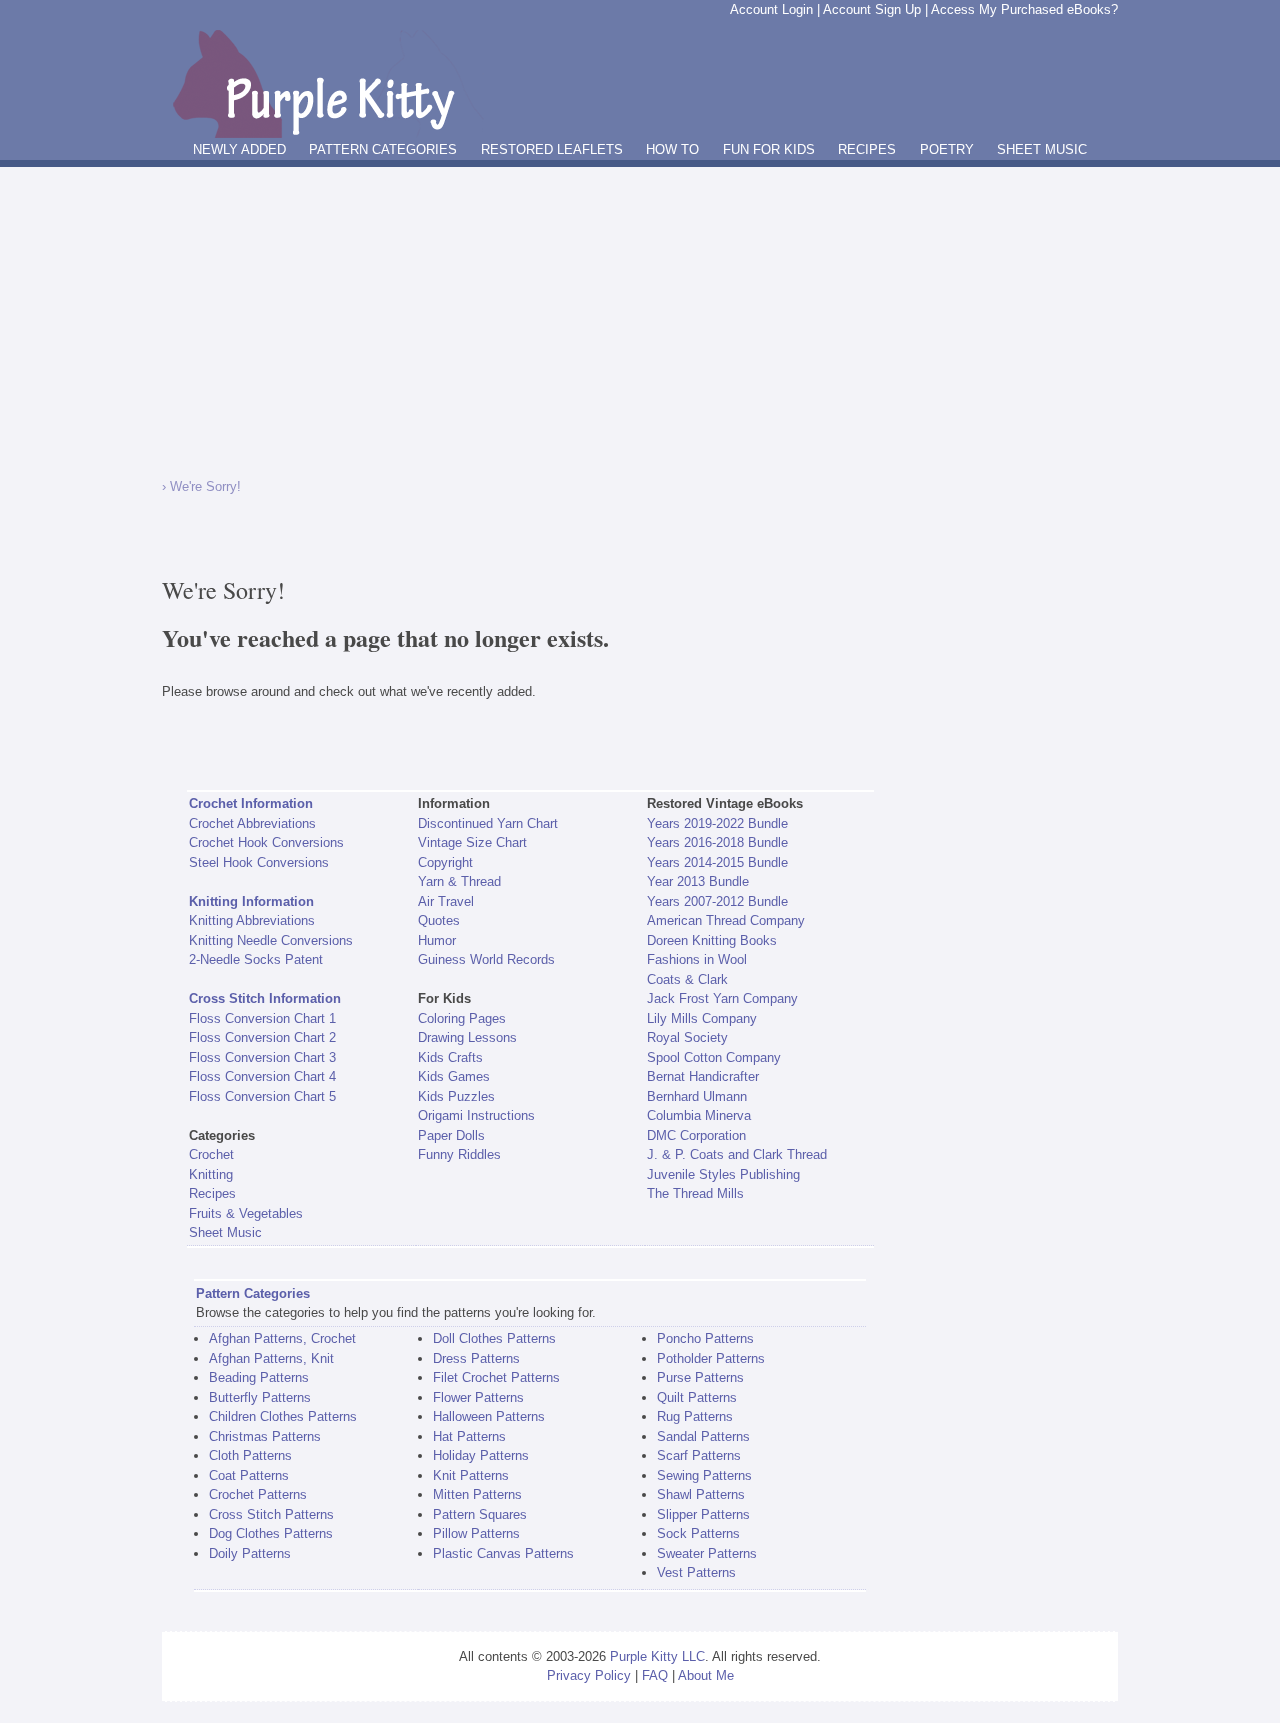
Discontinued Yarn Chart (488, 823)
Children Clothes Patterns (283, 1416)
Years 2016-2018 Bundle (717, 842)
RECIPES (867, 149)
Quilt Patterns (697, 1397)
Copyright (445, 862)
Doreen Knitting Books (712, 940)
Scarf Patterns (699, 1455)
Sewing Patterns (704, 1475)
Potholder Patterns (711, 1358)
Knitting (211, 1174)
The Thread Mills (695, 1193)
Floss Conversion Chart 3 (262, 1057)
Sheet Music (225, 1232)
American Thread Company (726, 920)
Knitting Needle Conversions (271, 940)
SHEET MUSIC (1042, 149)
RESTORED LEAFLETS (552, 149)
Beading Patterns (259, 1377)
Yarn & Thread (459, 881)
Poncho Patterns (705, 1338)
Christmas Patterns (265, 1436)
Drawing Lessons (467, 1037)
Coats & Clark (687, 979)
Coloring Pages (462, 1018)
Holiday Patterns (481, 1455)
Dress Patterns (476, 1358)
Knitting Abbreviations (252, 920)
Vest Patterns (696, 1572)
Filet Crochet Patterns (496, 1377)
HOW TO (672, 149)
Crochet (211, 1154)
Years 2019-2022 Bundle (717, 823)
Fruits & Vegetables (246, 1213)
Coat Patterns (249, 1475)
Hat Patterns (469, 1436)
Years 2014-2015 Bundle (717, 862)
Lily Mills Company (702, 1018)
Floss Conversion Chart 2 (262, 1037)
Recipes (212, 1193)
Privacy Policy (589, 1675)
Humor (437, 940)
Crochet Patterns (258, 1494)
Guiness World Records (486, 959)
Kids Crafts (450, 1057)
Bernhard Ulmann (697, 1096)
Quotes (439, 920)
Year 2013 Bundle (698, 881)
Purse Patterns (700, 1377)
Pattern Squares (480, 1514)
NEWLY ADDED (239, 149)
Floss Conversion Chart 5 (262, 1096)
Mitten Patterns (477, 1494)
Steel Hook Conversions (259, 862)
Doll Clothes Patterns (494, 1338)
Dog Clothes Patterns (271, 1533)
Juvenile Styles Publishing (723, 1174)
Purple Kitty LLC (657, 1656)
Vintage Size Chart (472, 842)
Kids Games (454, 1076)
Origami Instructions (476, 1115)
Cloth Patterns (250, 1455)
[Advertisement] (640, 317)
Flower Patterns (478, 1397)
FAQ (655, 1675)
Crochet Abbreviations (252, 823)
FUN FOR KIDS (769, 149)
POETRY (947, 149)
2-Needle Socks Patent (256, 959)
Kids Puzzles (456, 1096)
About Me (706, 1675)
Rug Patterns (695, 1416)
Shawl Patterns (701, 1494)
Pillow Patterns (476, 1533)
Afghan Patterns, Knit (271, 1358)
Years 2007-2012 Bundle (717, 901)
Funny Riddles (459, 1154)
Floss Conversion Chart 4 (262, 1076)
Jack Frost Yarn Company (722, 998)
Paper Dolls (451, 1135)
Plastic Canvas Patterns (503, 1553)
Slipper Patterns (703, 1514)
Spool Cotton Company (714, 1057)
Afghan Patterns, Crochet (282, 1338)
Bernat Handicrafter (703, 1076)
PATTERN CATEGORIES (383, 149)
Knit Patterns (471, 1475)
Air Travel (446, 901)
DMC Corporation (696, 1135)
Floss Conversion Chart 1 (262, 1018)
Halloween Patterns (489, 1416)
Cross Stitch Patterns (271, 1514)
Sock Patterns (698, 1533)
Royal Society (687, 1037)
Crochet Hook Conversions (266, 842)
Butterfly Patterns (260, 1397)
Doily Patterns (250, 1553)
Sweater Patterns (707, 1553)
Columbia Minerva (699, 1115)
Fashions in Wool (697, 959)
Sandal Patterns (703, 1436)
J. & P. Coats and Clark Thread (737, 1154)
